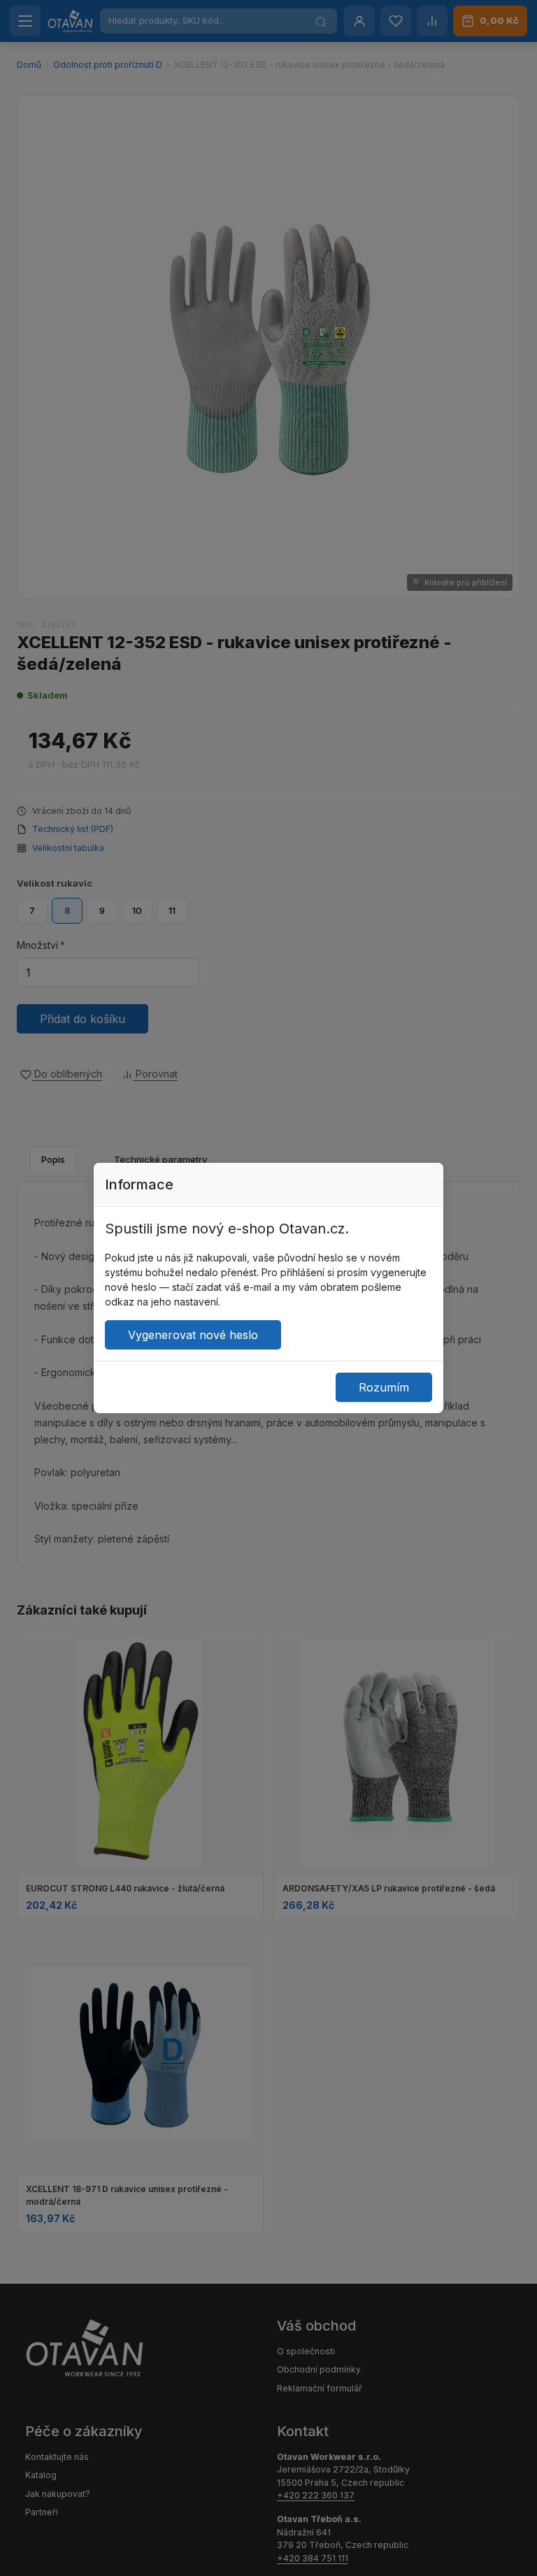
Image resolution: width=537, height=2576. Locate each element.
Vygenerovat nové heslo (193, 1335)
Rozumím (384, 1387)
